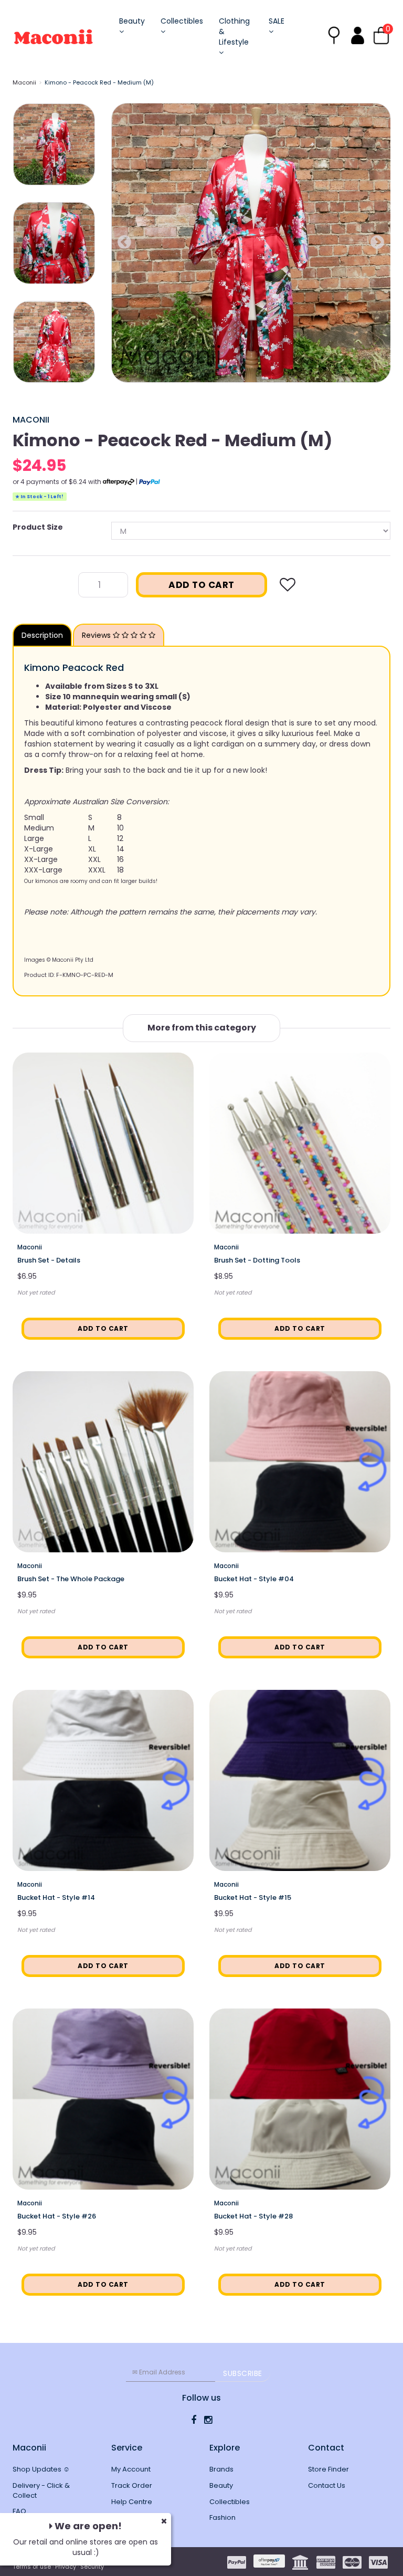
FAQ (19, 2511)
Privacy (66, 2567)
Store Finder (328, 2469)
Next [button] (377, 243)
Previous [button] (124, 243)
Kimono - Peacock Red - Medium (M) (99, 82)
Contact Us (327, 2485)
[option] (251, 243)
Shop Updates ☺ (41, 2469)
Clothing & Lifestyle (234, 31)
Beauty (132, 21)
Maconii (24, 82)
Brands (221, 2469)
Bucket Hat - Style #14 (56, 1897)
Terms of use (32, 2567)
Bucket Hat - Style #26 (57, 2216)
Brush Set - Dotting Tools (257, 1260)
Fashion (222, 2517)
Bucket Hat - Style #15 (253, 1897)
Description (42, 635)
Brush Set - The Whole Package (71, 1579)
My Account (131, 2469)
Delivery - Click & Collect (41, 2490)
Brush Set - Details (49, 1260)
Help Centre (132, 2502)
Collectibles (182, 21)
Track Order (132, 2485)
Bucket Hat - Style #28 (253, 2216)
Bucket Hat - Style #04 (254, 1579)
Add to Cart (201, 585)
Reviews (97, 635)
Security (92, 2567)
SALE (277, 21)
